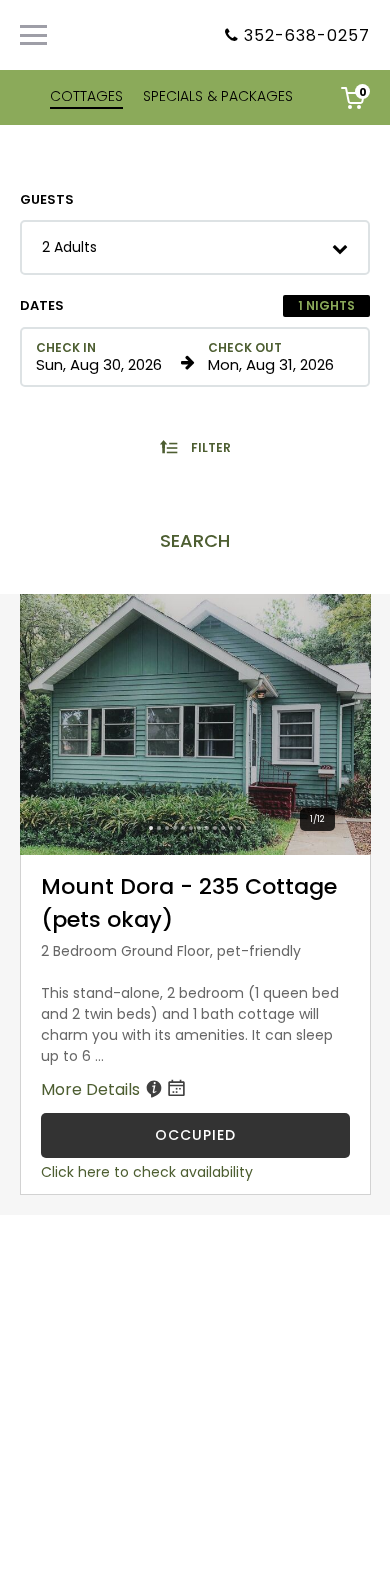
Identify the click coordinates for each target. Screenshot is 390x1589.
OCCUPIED (195, 1135)
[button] (195, 247)
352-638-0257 (307, 35)
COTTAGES (86, 96)
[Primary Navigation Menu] (33, 35)
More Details (92, 1089)
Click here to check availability (147, 1172)
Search (195, 540)
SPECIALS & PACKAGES (218, 96)
